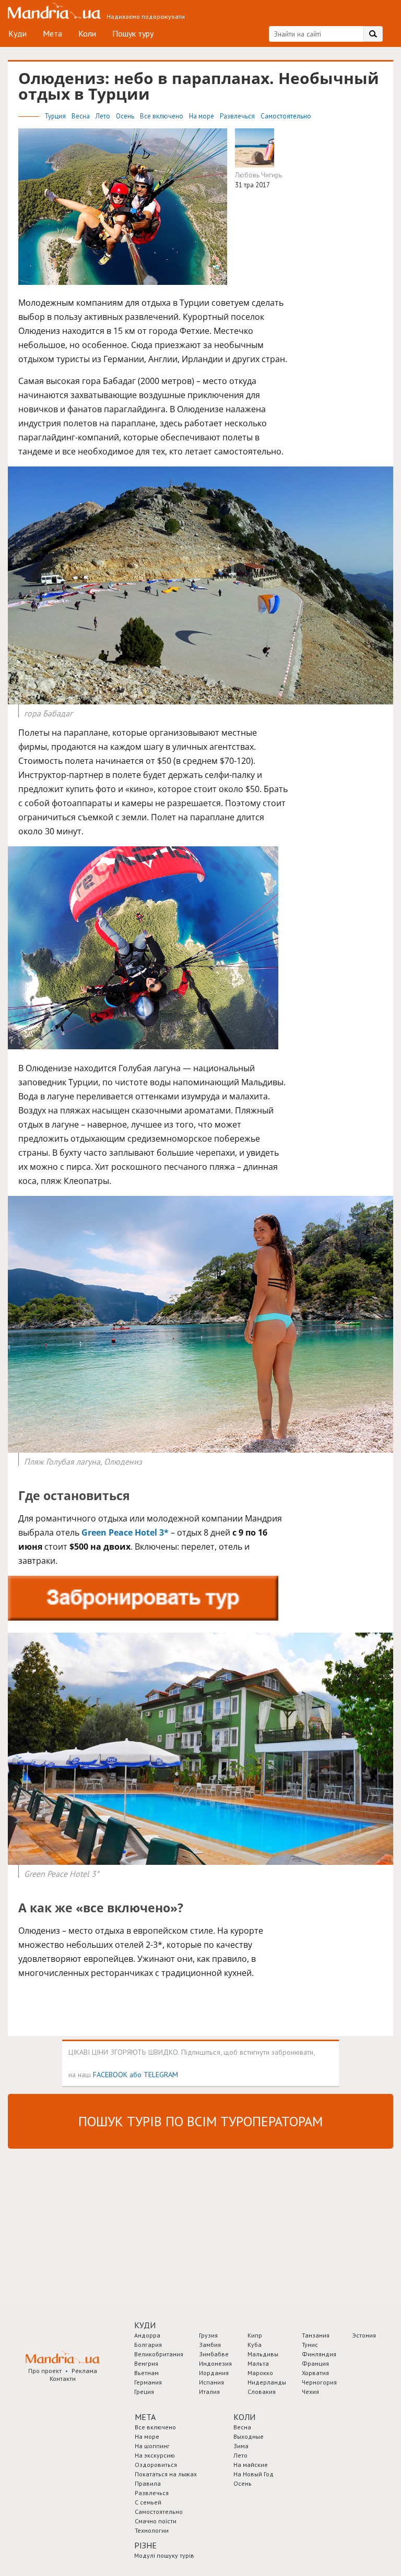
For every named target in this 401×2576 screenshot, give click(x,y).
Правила (148, 2483)
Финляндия (319, 2354)
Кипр (255, 2335)
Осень (126, 116)
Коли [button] (244, 2417)
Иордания (214, 2373)
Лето (104, 116)
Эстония (364, 2335)
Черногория (319, 2382)
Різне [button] (145, 2545)
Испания (211, 2382)
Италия (209, 2392)
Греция (144, 2392)
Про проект (45, 2371)
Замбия (210, 2345)
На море (202, 116)
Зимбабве (214, 2354)
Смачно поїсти (156, 2521)
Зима (241, 2446)
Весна (81, 116)
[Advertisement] (86, 2224)
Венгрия (146, 2363)
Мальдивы (263, 2354)
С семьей (148, 2502)
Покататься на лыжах (166, 2474)
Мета (52, 33)
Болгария (148, 2345)
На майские (251, 2465)
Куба (255, 2345)
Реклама (84, 2371)
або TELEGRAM (154, 2074)
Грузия (208, 2335)
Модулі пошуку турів (164, 2555)
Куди (17, 33)
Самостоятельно (286, 116)
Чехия (310, 2392)
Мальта (258, 2363)
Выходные (249, 2436)
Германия (148, 2382)
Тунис (310, 2345)
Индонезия (215, 2363)
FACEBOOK (110, 2074)
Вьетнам (146, 2373)
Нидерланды (267, 2382)
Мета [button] (145, 2417)
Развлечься (238, 116)
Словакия (262, 2392)
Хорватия (315, 2373)
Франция (315, 2363)
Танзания (316, 2335)
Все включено (162, 116)
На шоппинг (152, 2446)
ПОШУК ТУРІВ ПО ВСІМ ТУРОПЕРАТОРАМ (200, 2121)
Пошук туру (133, 33)
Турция (56, 116)
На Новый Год (253, 2474)
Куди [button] (145, 2325)
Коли (87, 33)
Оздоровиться (156, 2465)
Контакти (63, 2379)
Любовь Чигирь (258, 175)
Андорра (147, 2335)
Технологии (152, 2530)
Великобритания (159, 2354)
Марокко (260, 2373)
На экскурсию (155, 2455)
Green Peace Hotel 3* (125, 1532)
